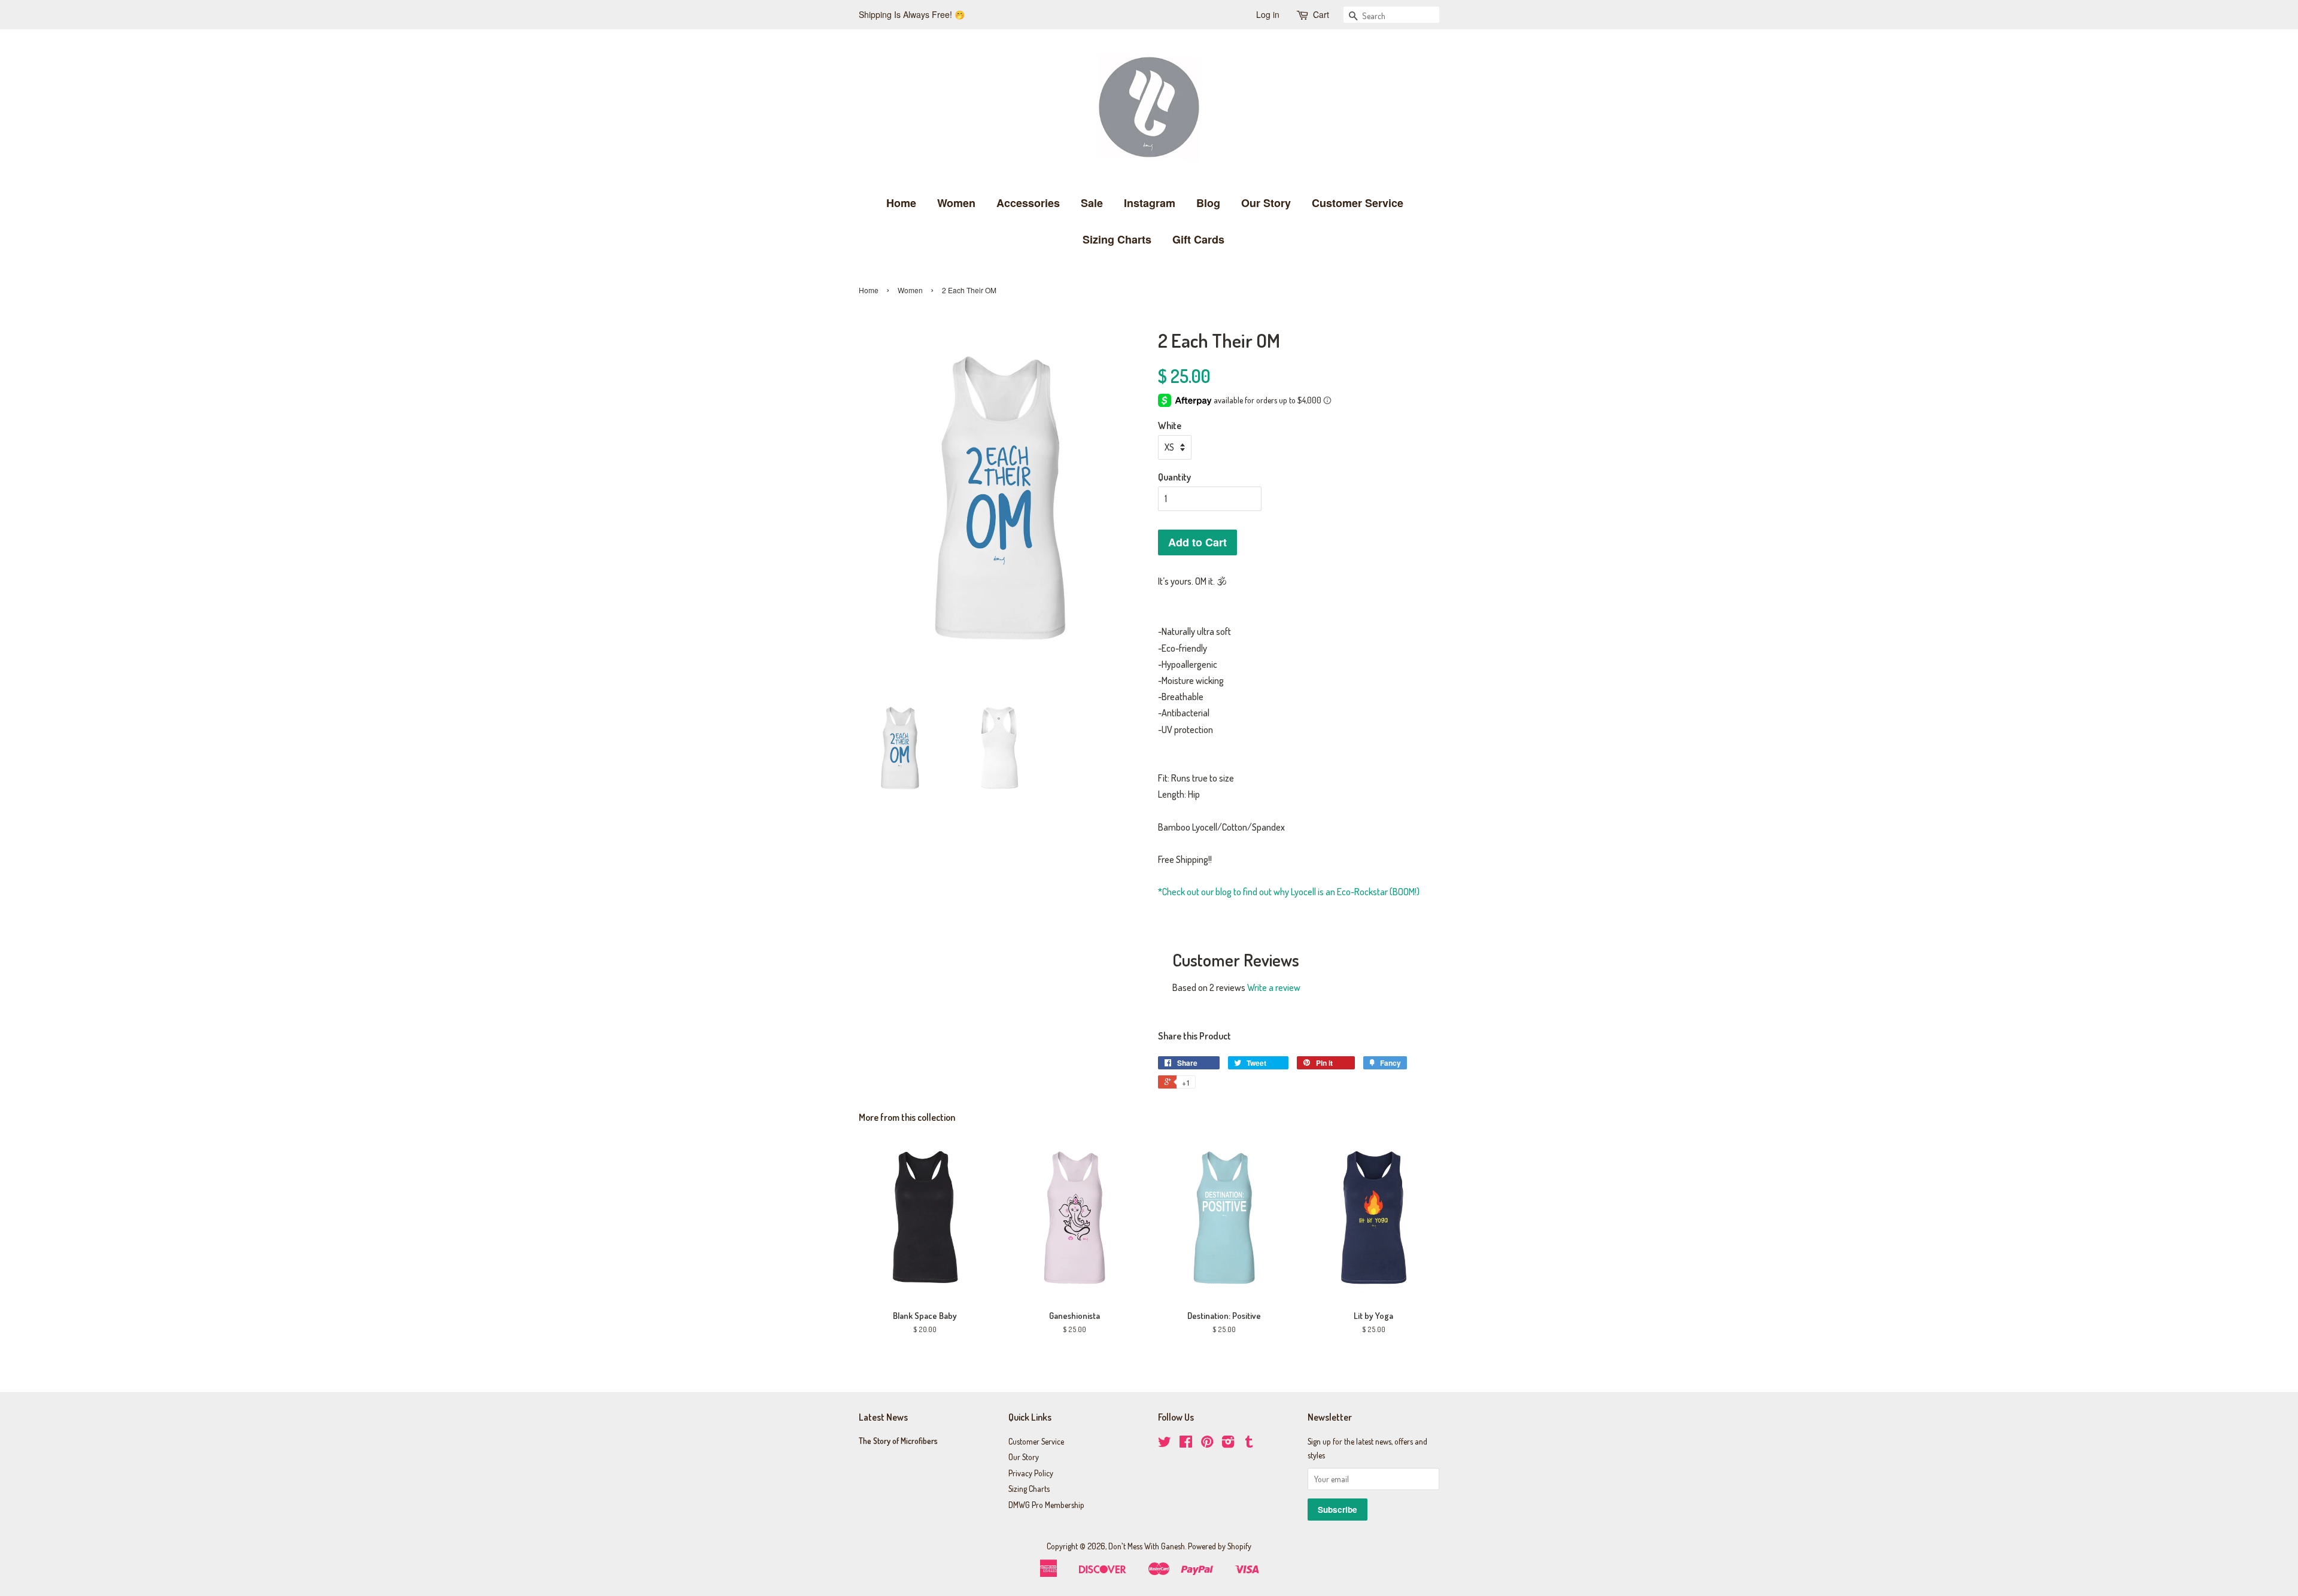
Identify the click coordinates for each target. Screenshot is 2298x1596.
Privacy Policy (1031, 1473)
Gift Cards (1198, 239)
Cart (1321, 14)
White (1170, 425)
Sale (1092, 203)
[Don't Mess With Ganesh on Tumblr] (1249, 1444)
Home (901, 203)
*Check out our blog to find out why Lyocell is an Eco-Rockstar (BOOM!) (1289, 892)
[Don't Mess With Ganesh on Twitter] (1165, 1444)
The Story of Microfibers (898, 1441)
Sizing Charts (1117, 239)
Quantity (1174, 477)
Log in (1268, 14)
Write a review (1274, 987)
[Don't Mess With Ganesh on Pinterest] (1207, 1444)
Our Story (1266, 203)
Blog (1208, 203)
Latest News (883, 1417)
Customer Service (1358, 203)
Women (956, 203)
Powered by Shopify (1220, 1546)
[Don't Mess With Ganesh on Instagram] (1228, 1444)
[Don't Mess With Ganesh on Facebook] (1186, 1444)
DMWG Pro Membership (1046, 1505)
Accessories (1028, 203)
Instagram (1150, 203)
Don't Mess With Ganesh (1147, 1546)
